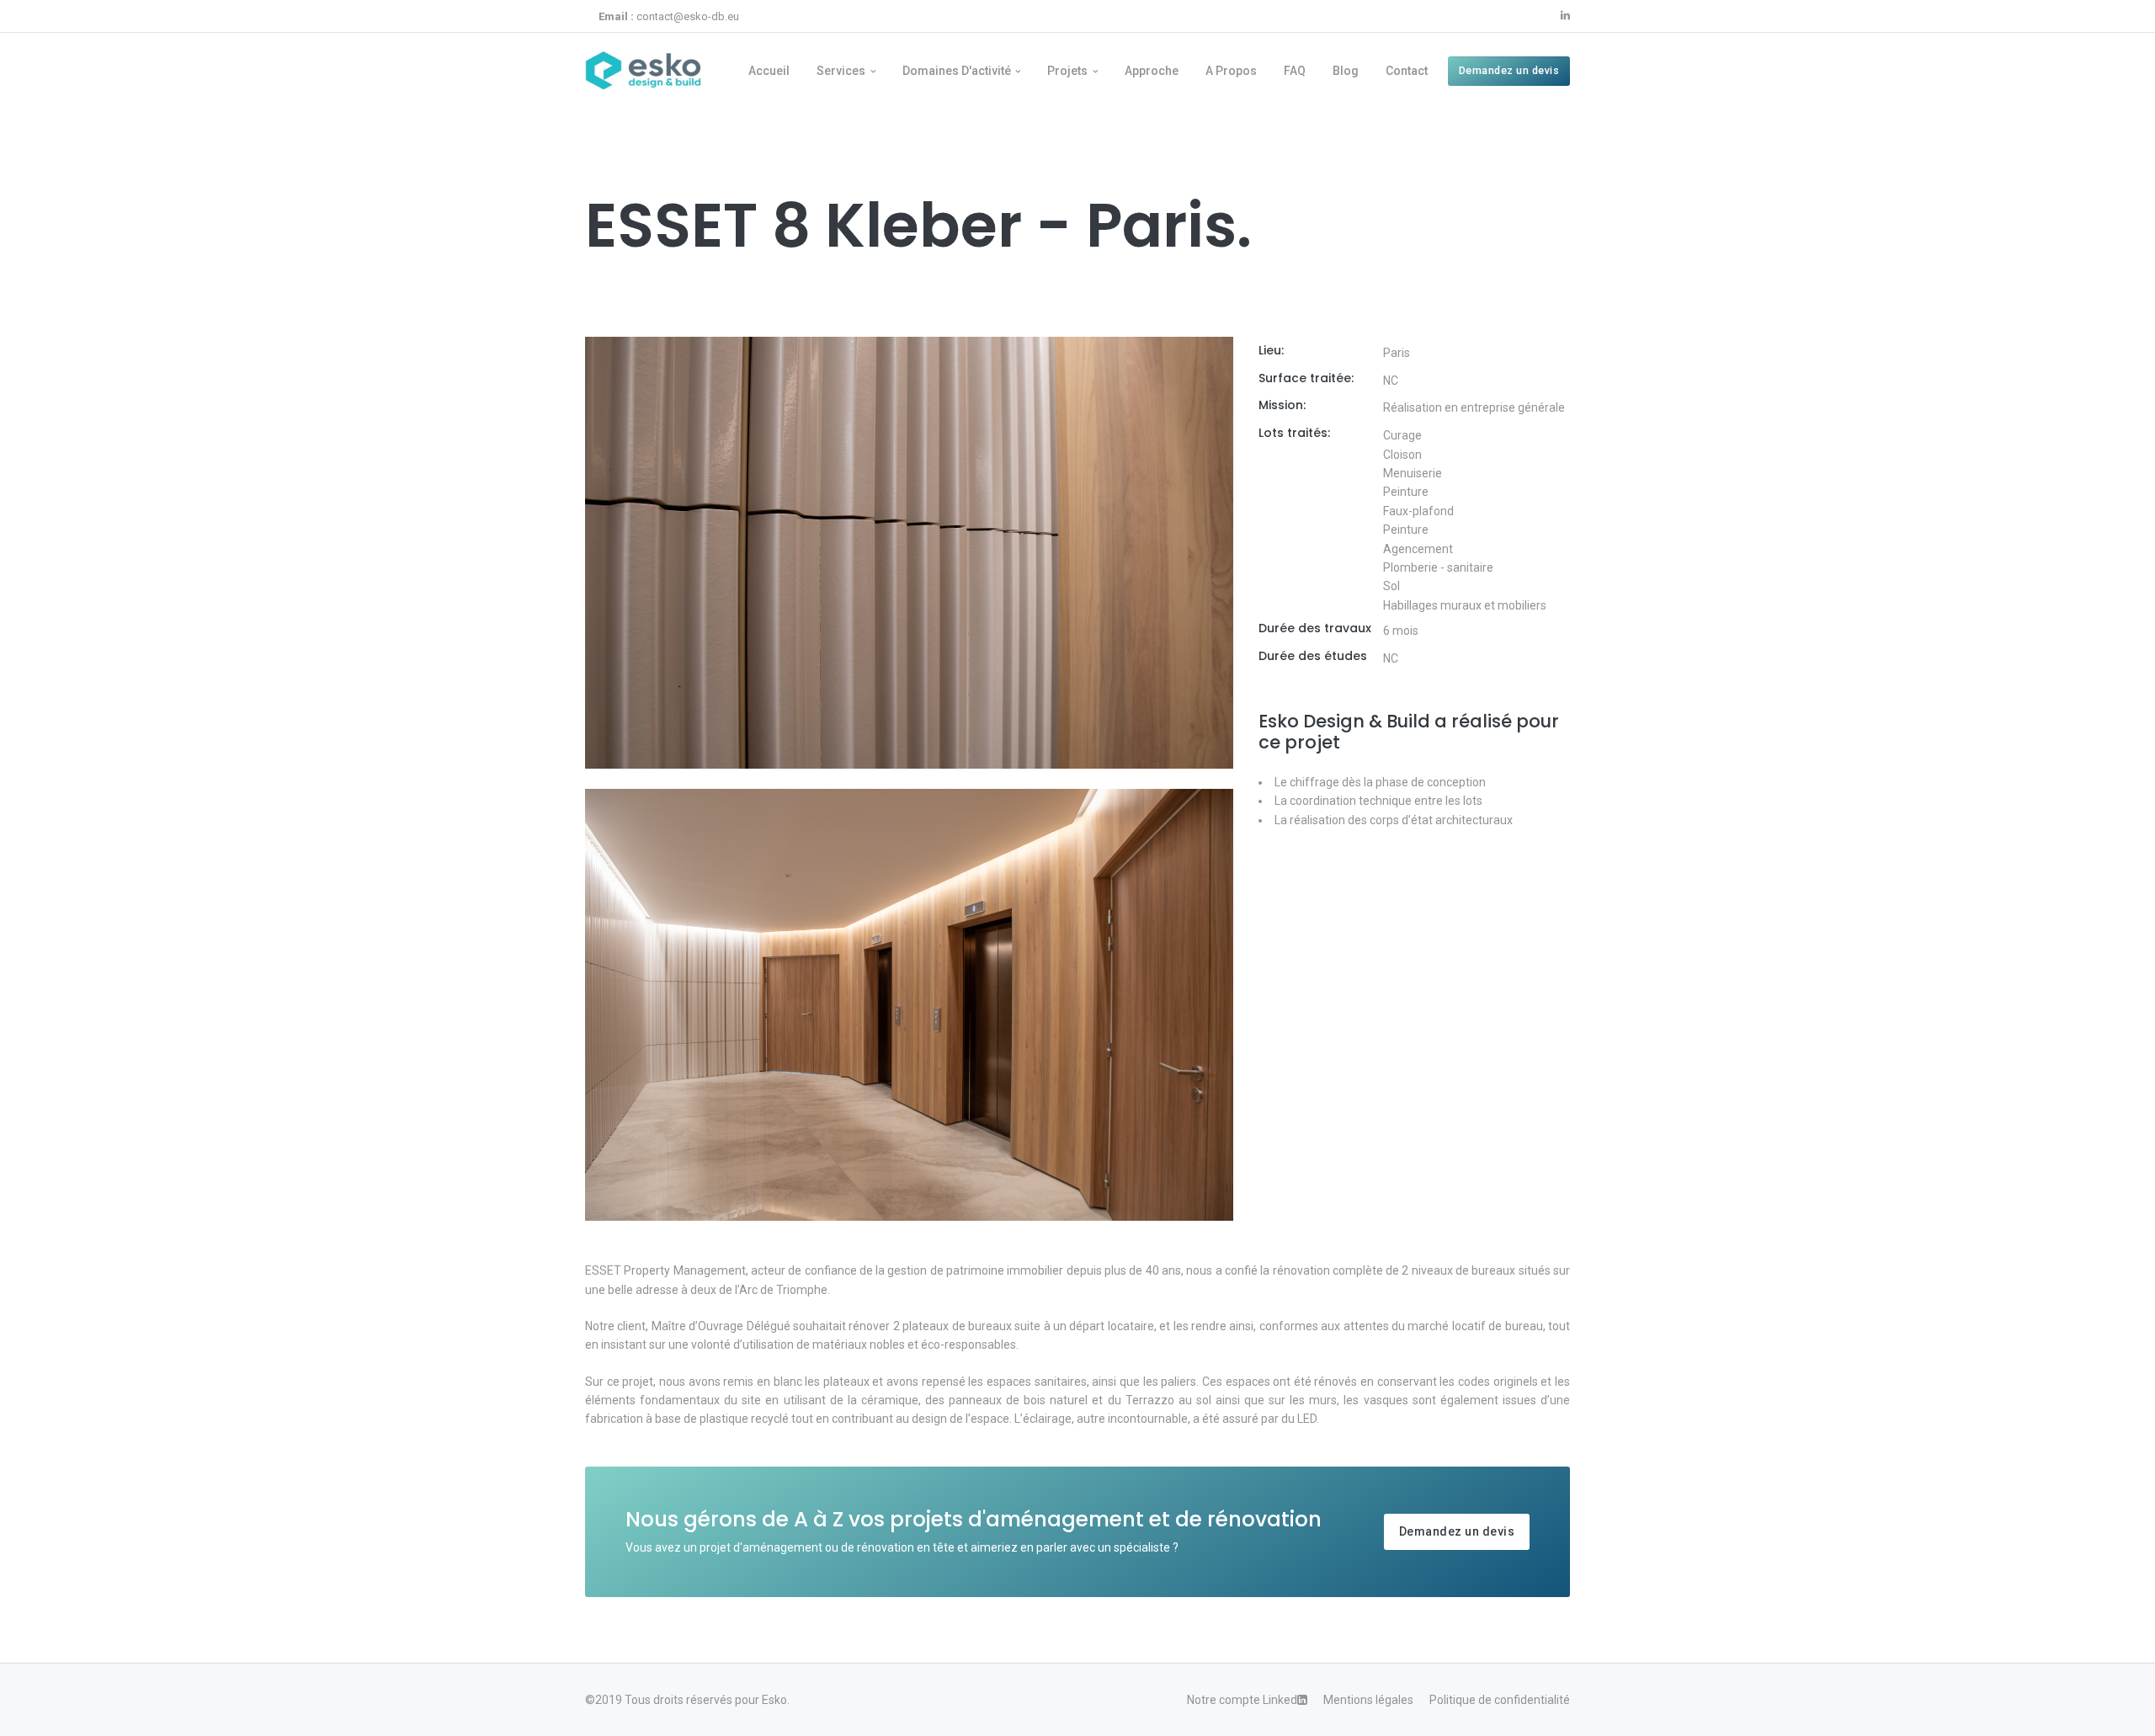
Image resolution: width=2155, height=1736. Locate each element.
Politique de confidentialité (1500, 1700)
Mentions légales (1368, 1700)
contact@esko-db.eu (669, 16)
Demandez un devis (1509, 70)
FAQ (1295, 71)
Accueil (769, 71)
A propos (1231, 71)
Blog (1346, 71)
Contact (1407, 71)
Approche (1152, 71)
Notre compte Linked (1242, 1700)
